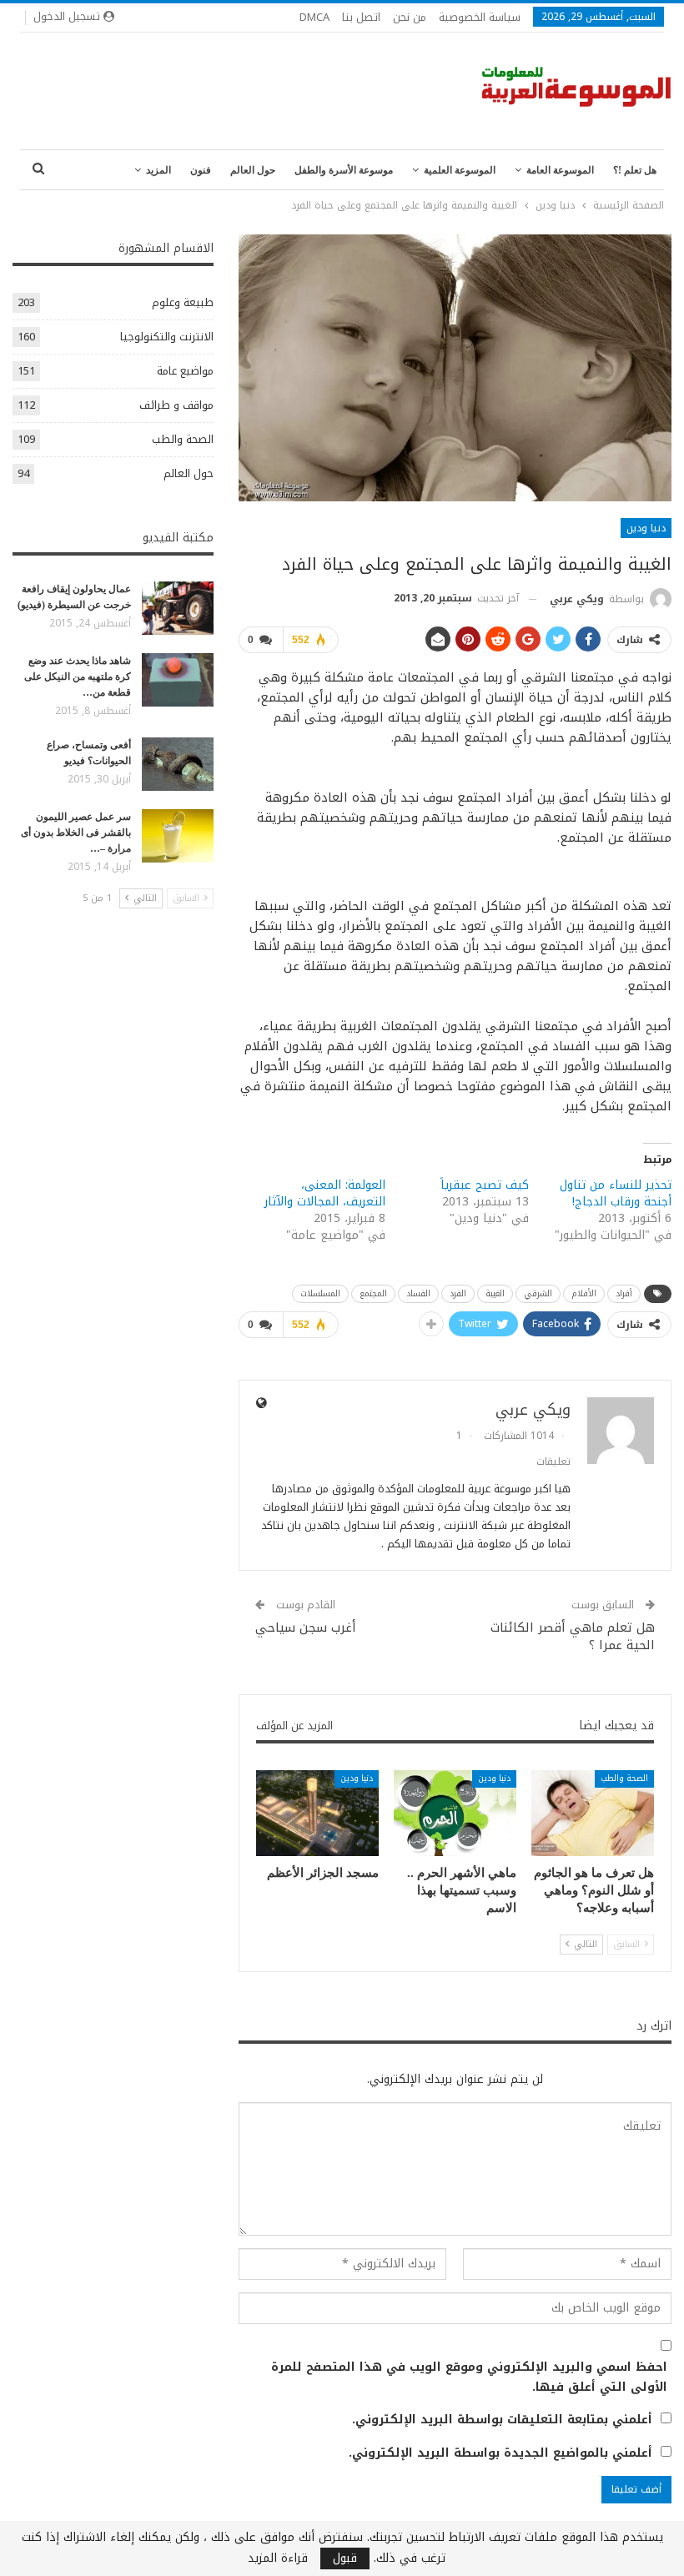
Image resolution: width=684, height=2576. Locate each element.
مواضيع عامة (185, 371)
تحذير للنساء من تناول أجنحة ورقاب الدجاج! (616, 1193)
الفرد (458, 1293)
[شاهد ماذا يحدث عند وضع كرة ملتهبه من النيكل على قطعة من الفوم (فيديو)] (178, 680)
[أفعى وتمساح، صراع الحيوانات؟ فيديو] (178, 764)
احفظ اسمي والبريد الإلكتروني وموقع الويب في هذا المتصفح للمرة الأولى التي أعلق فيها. (469, 2377)
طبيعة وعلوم (183, 302)
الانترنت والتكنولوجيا (167, 337)
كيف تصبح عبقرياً (485, 1185)
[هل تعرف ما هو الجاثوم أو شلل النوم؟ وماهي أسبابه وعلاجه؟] (593, 1813)
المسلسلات (320, 1293)
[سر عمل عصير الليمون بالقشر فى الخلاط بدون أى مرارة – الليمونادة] (178, 836)
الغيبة (495, 1293)
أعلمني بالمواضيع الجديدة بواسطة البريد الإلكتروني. (500, 2453)
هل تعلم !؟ (635, 170)
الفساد (418, 1293)
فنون (201, 170)
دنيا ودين (646, 528)
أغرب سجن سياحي (306, 1628)
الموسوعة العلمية (460, 170)
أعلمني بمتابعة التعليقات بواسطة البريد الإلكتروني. (502, 2420)
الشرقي (538, 1293)
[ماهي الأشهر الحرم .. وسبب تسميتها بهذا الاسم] (455, 1813)
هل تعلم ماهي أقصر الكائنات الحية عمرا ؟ (573, 1636)
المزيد (158, 170)
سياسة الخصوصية (480, 17)
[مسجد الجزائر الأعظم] (317, 1813)
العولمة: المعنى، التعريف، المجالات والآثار (325, 1193)
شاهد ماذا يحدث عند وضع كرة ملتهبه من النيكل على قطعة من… (78, 677)
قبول (345, 2558)
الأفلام (584, 1293)
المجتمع (373, 1293)
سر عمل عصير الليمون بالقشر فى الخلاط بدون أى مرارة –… (76, 833)
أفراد (624, 1293)
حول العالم (253, 170)
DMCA (314, 17)
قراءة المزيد (278, 2558)
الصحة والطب (624, 1778)
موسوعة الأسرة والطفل (344, 170)
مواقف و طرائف (176, 405)
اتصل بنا (361, 17)
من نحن (410, 17)
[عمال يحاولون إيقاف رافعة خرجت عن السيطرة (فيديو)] (178, 608)
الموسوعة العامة (560, 170)
